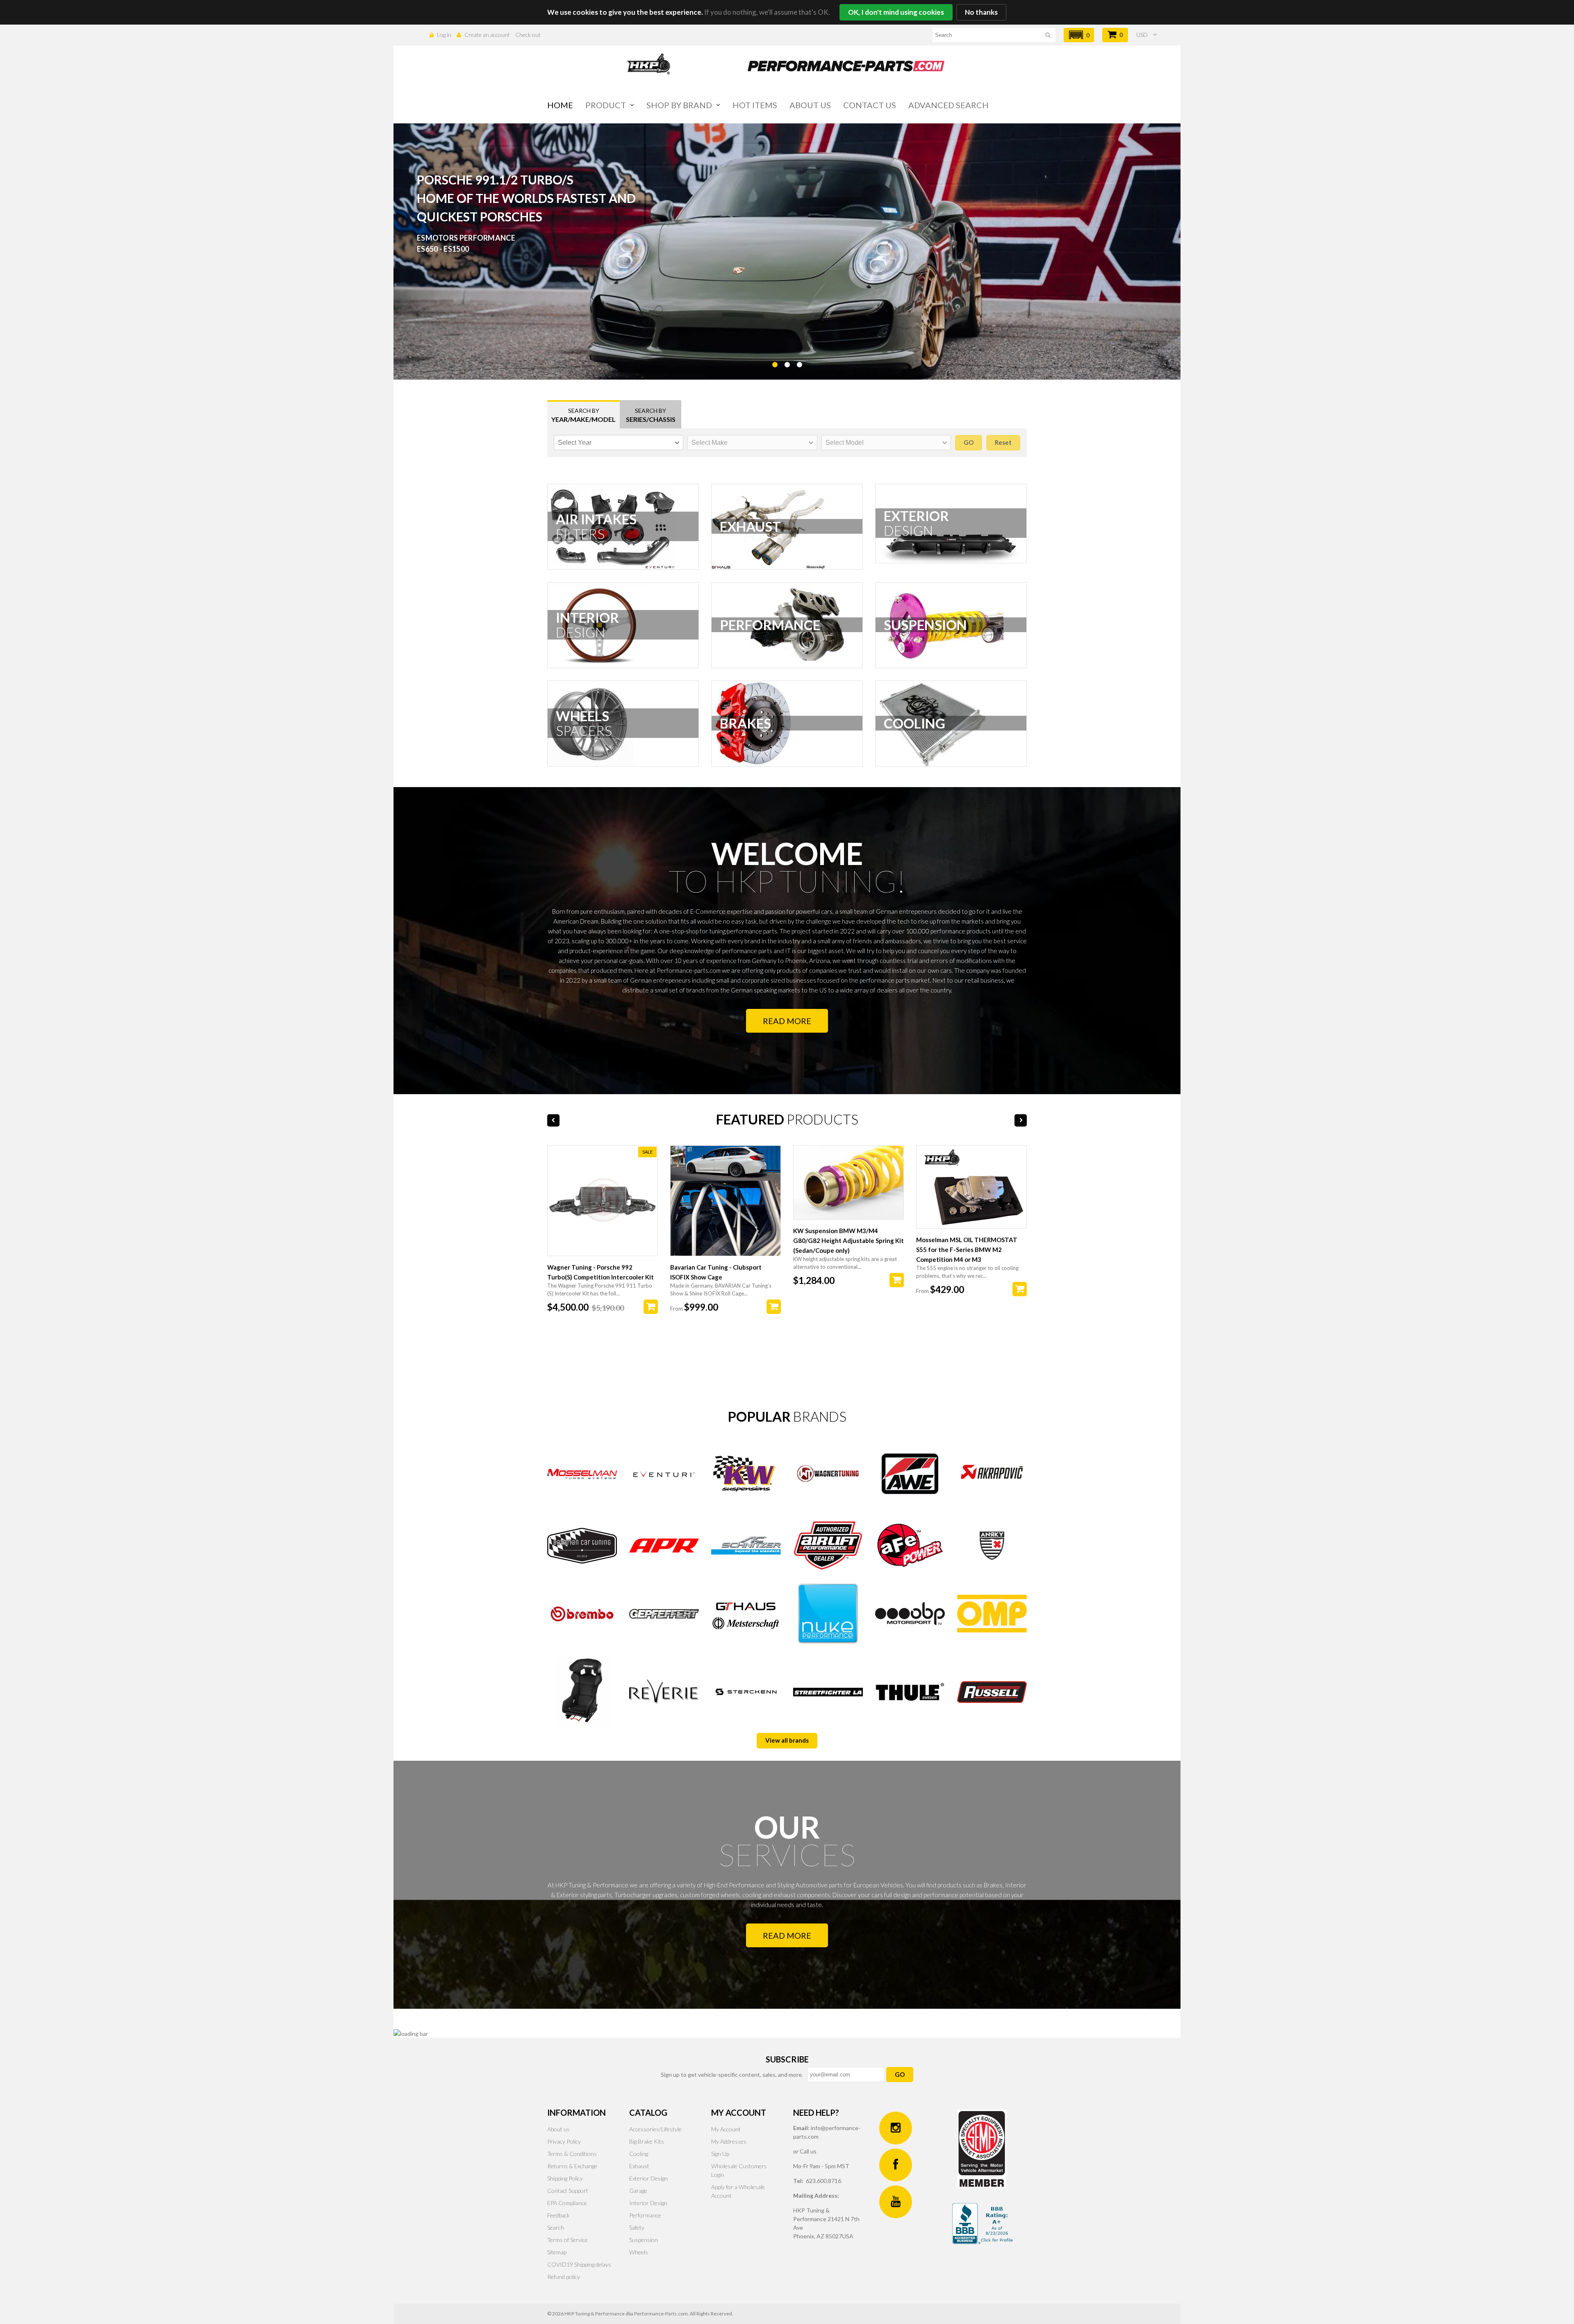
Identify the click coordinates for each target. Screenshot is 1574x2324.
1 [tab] (775, 385)
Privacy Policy (564, 2141)
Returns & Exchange (572, 2166)
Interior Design (648, 2203)
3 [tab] (799, 385)
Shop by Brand (679, 105)
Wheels (639, 2252)
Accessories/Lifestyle (655, 2129)
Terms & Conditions (572, 2154)
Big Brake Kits (647, 2141)
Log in (444, 35)
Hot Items (755, 105)
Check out (528, 35)
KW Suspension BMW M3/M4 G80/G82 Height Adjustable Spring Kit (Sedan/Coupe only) (848, 1241)
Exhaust (639, 2166)
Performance (645, 2215)
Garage (638, 2191)
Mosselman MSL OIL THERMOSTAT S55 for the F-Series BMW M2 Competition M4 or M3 (967, 1250)
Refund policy (564, 2277)
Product (606, 105)
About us (810, 105)
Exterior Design (648, 2178)
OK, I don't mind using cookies (896, 12)
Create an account (487, 35)
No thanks (981, 12)
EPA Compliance (567, 2203)
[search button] (1048, 36)
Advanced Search (948, 105)
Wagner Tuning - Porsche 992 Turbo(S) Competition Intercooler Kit (600, 1272)
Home (560, 105)
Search (556, 2227)
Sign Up (720, 2154)
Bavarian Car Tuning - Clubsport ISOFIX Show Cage (716, 1272)
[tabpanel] (787, 252)
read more (787, 1935)
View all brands (787, 1740)
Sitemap (557, 2252)
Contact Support (568, 2191)
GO (900, 2074)
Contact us (870, 105)
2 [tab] (787, 385)
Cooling (639, 2154)
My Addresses (729, 2141)
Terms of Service (568, 2240)
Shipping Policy (565, 2178)
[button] (1079, 35)
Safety (637, 2227)
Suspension (644, 2240)
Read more (787, 1021)
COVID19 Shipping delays (579, 2264)
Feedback (558, 2215)
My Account (726, 2129)
